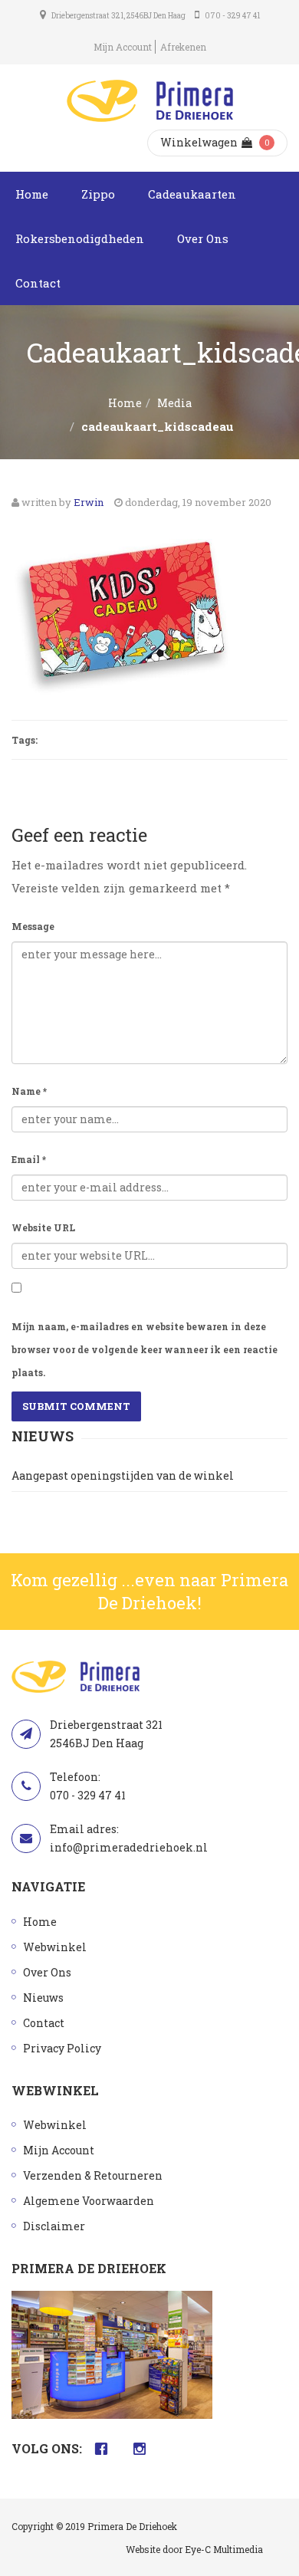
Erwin (89, 502)
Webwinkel (55, 1947)
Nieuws (43, 1998)
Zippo (98, 194)
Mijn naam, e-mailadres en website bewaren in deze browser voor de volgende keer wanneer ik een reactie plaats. (145, 1349)
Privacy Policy (62, 2048)
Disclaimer (54, 2226)
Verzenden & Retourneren (93, 2175)
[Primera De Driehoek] (150, 101)
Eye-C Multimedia (224, 2549)
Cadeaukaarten (192, 194)
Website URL (43, 1227)
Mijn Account (123, 47)
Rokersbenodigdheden (80, 238)
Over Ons (203, 238)
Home (32, 194)
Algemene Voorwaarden (89, 2201)
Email (29, 1159)
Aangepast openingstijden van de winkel (123, 1475)
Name (29, 1091)
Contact (38, 283)
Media (174, 403)
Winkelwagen (199, 142)
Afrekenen (183, 47)
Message (33, 926)
